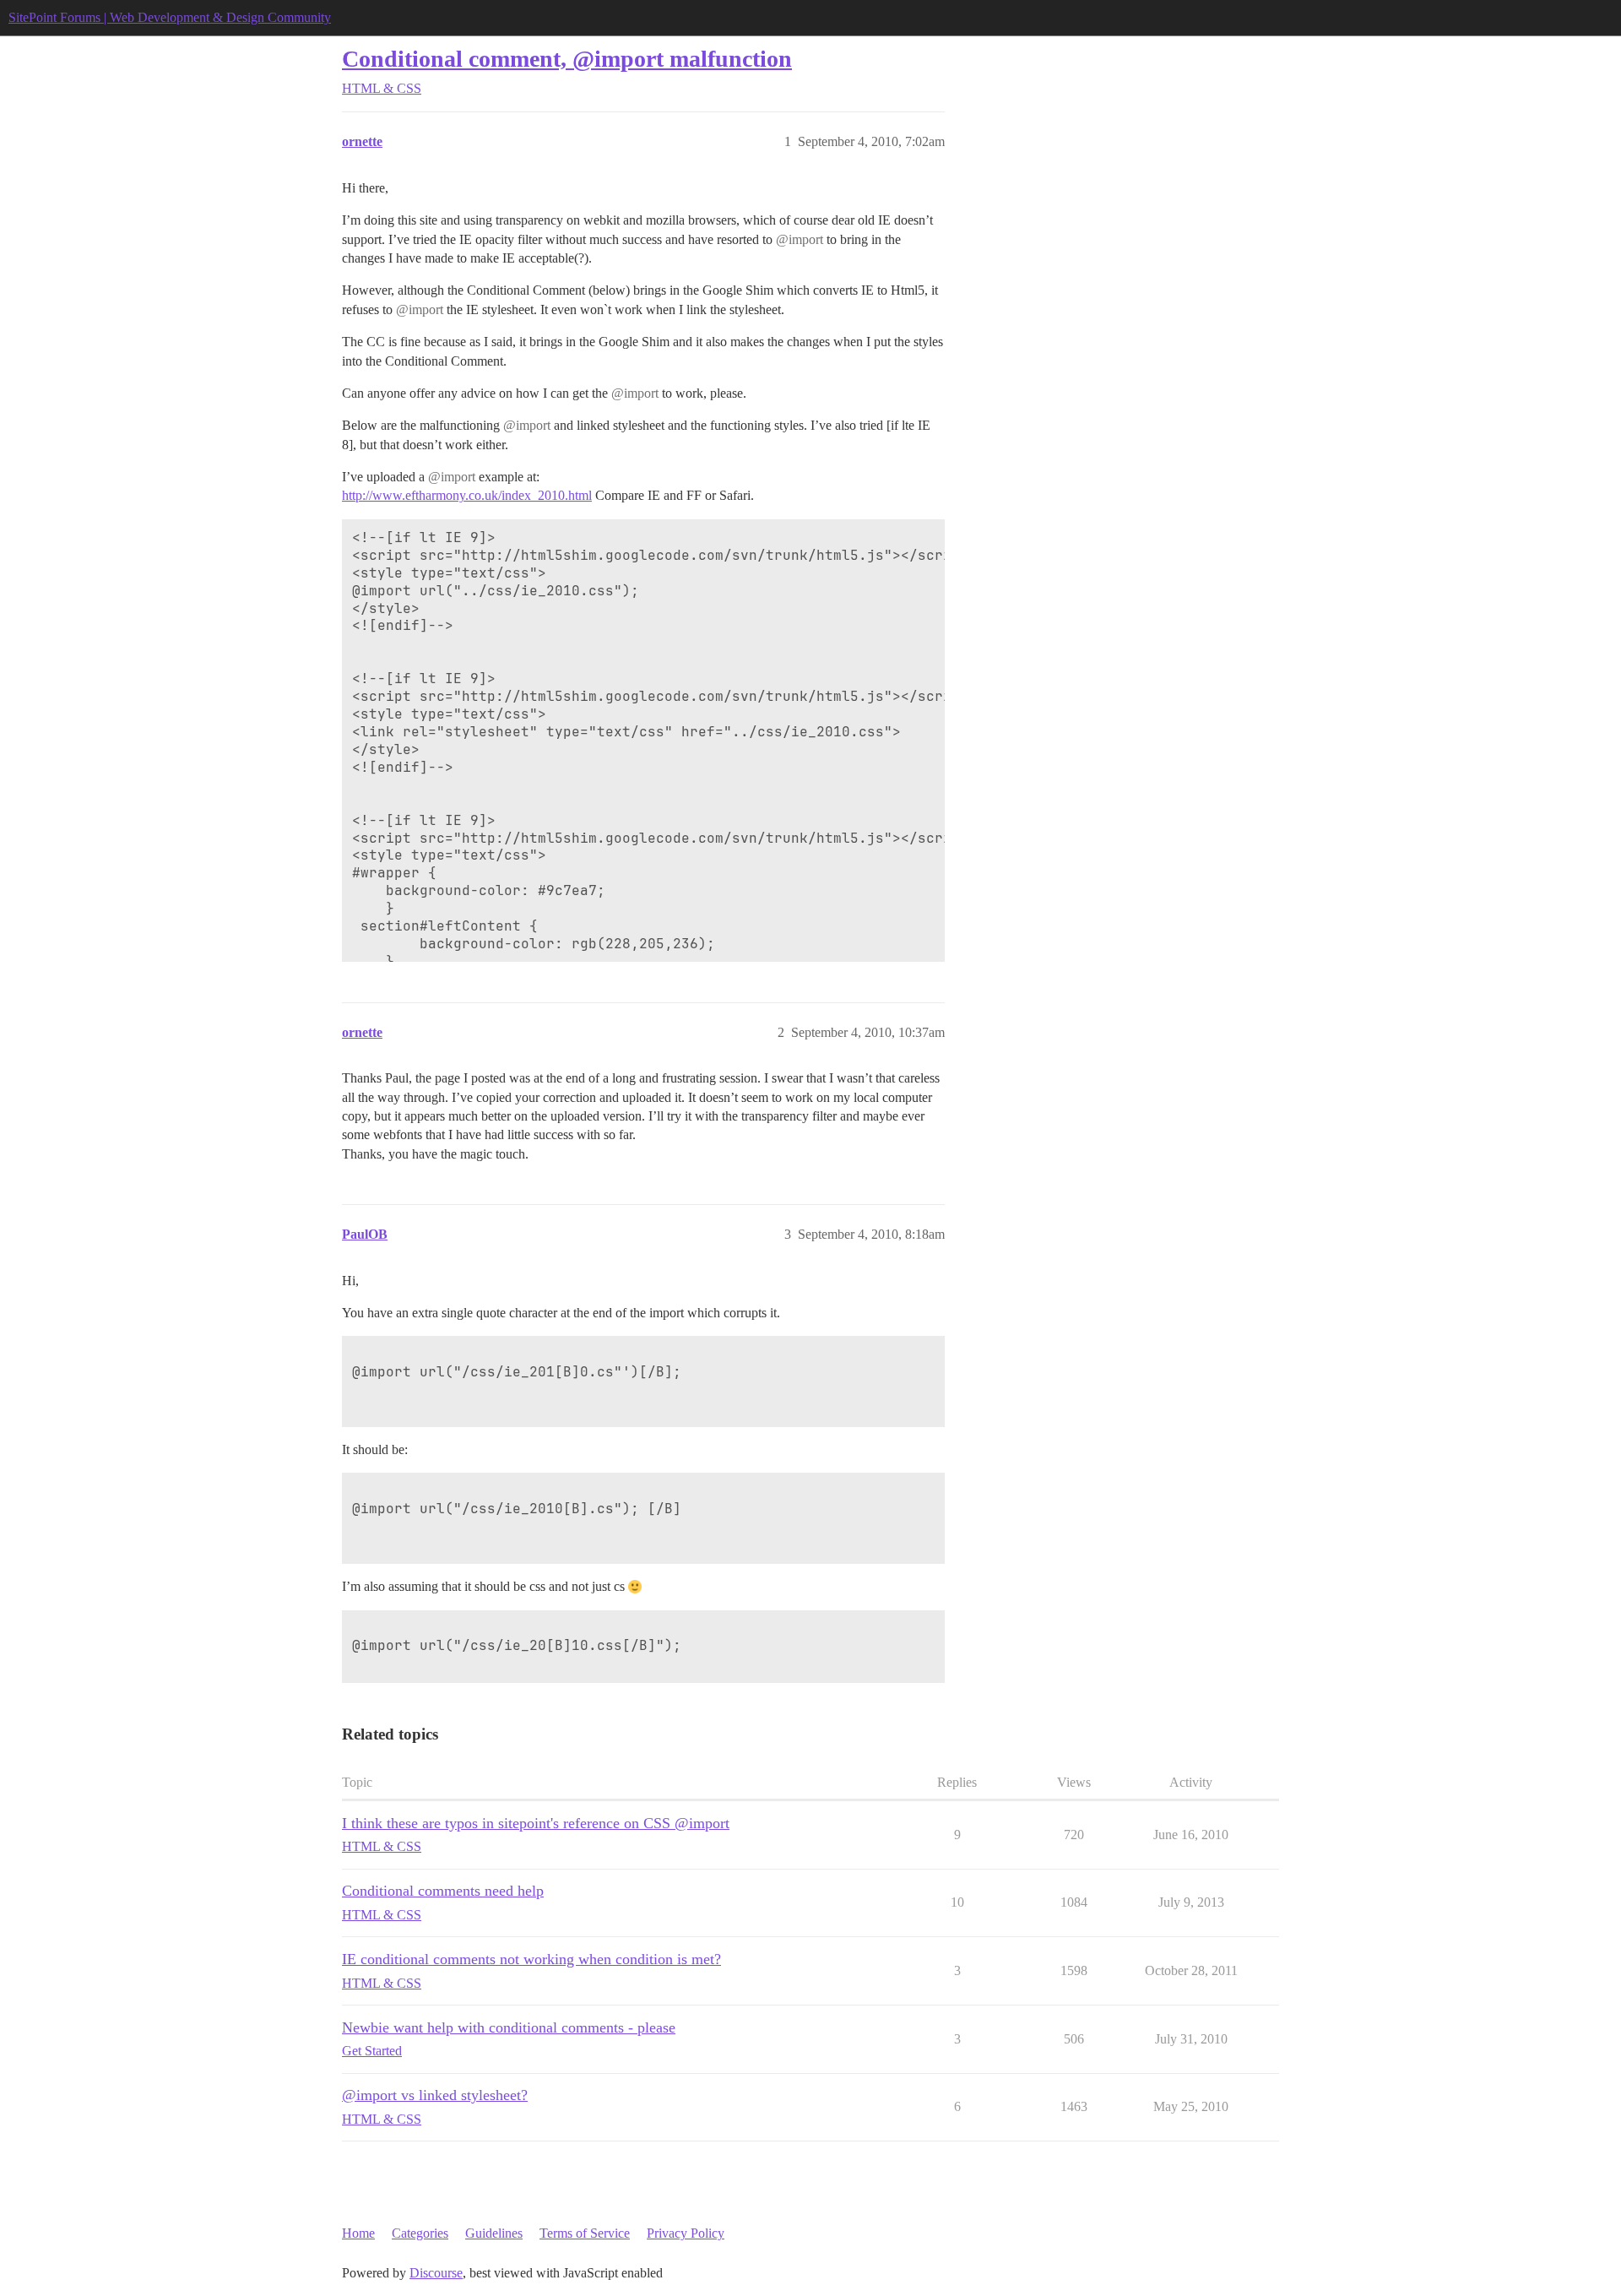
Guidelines (494, 2233)
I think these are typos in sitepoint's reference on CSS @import (536, 1823)
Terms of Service (585, 2233)
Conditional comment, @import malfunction (567, 59)
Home (358, 2233)
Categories (420, 2233)
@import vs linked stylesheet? (435, 2095)
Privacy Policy (686, 2233)
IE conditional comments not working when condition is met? (531, 1959)
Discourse (436, 2273)
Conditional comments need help (443, 1891)
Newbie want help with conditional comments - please (509, 2027)
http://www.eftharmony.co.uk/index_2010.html (467, 495)
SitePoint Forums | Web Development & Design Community (170, 17)
